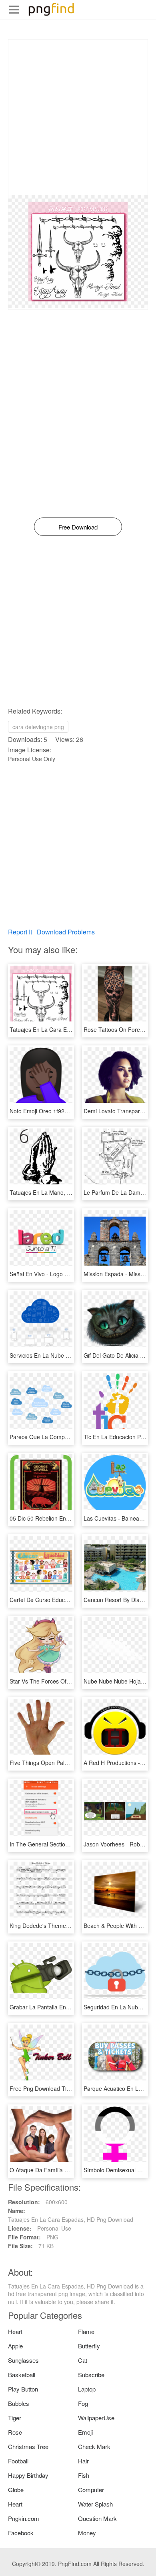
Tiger (15, 2418)
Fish (84, 2475)
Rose (15, 2432)
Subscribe (91, 2375)
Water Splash (95, 2504)
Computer (91, 2490)
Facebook (21, 2533)
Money (87, 2533)
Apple (15, 2346)
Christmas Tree (28, 2446)
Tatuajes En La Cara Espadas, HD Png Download (72, 1029)
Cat (83, 2360)
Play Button (23, 2389)
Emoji (85, 2432)
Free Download (78, 527)
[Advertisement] (78, 117)
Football (18, 2461)
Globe (16, 2490)
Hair (83, 2461)
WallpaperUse (96, 2418)
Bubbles (19, 2403)
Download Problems (66, 932)
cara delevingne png (38, 727)
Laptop (87, 2389)
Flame (86, 2331)
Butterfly (89, 2346)
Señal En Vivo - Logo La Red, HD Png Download (71, 1274)
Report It (20, 932)
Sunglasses (23, 2360)
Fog (83, 2403)
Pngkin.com (24, 2518)
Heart (15, 2331)
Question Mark (97, 2518)
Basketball (22, 2375)
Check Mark (94, 2446)
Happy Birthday (28, 2475)
